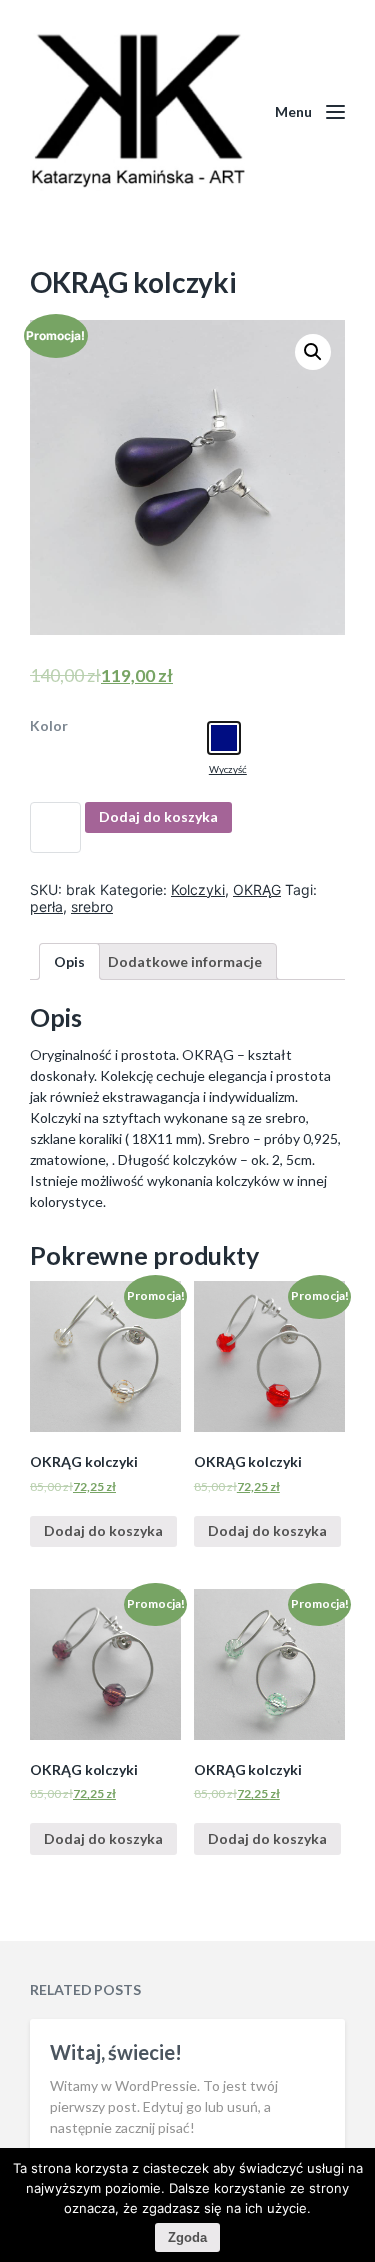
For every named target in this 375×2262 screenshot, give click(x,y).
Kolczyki (198, 889)
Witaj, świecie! (116, 2052)
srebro (92, 906)
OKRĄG (257, 889)
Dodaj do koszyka (158, 816)
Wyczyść (228, 769)
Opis (69, 961)
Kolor (49, 726)
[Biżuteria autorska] (137, 112)
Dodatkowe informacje (185, 961)
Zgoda (187, 2237)
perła (46, 906)
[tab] (69, 961)
